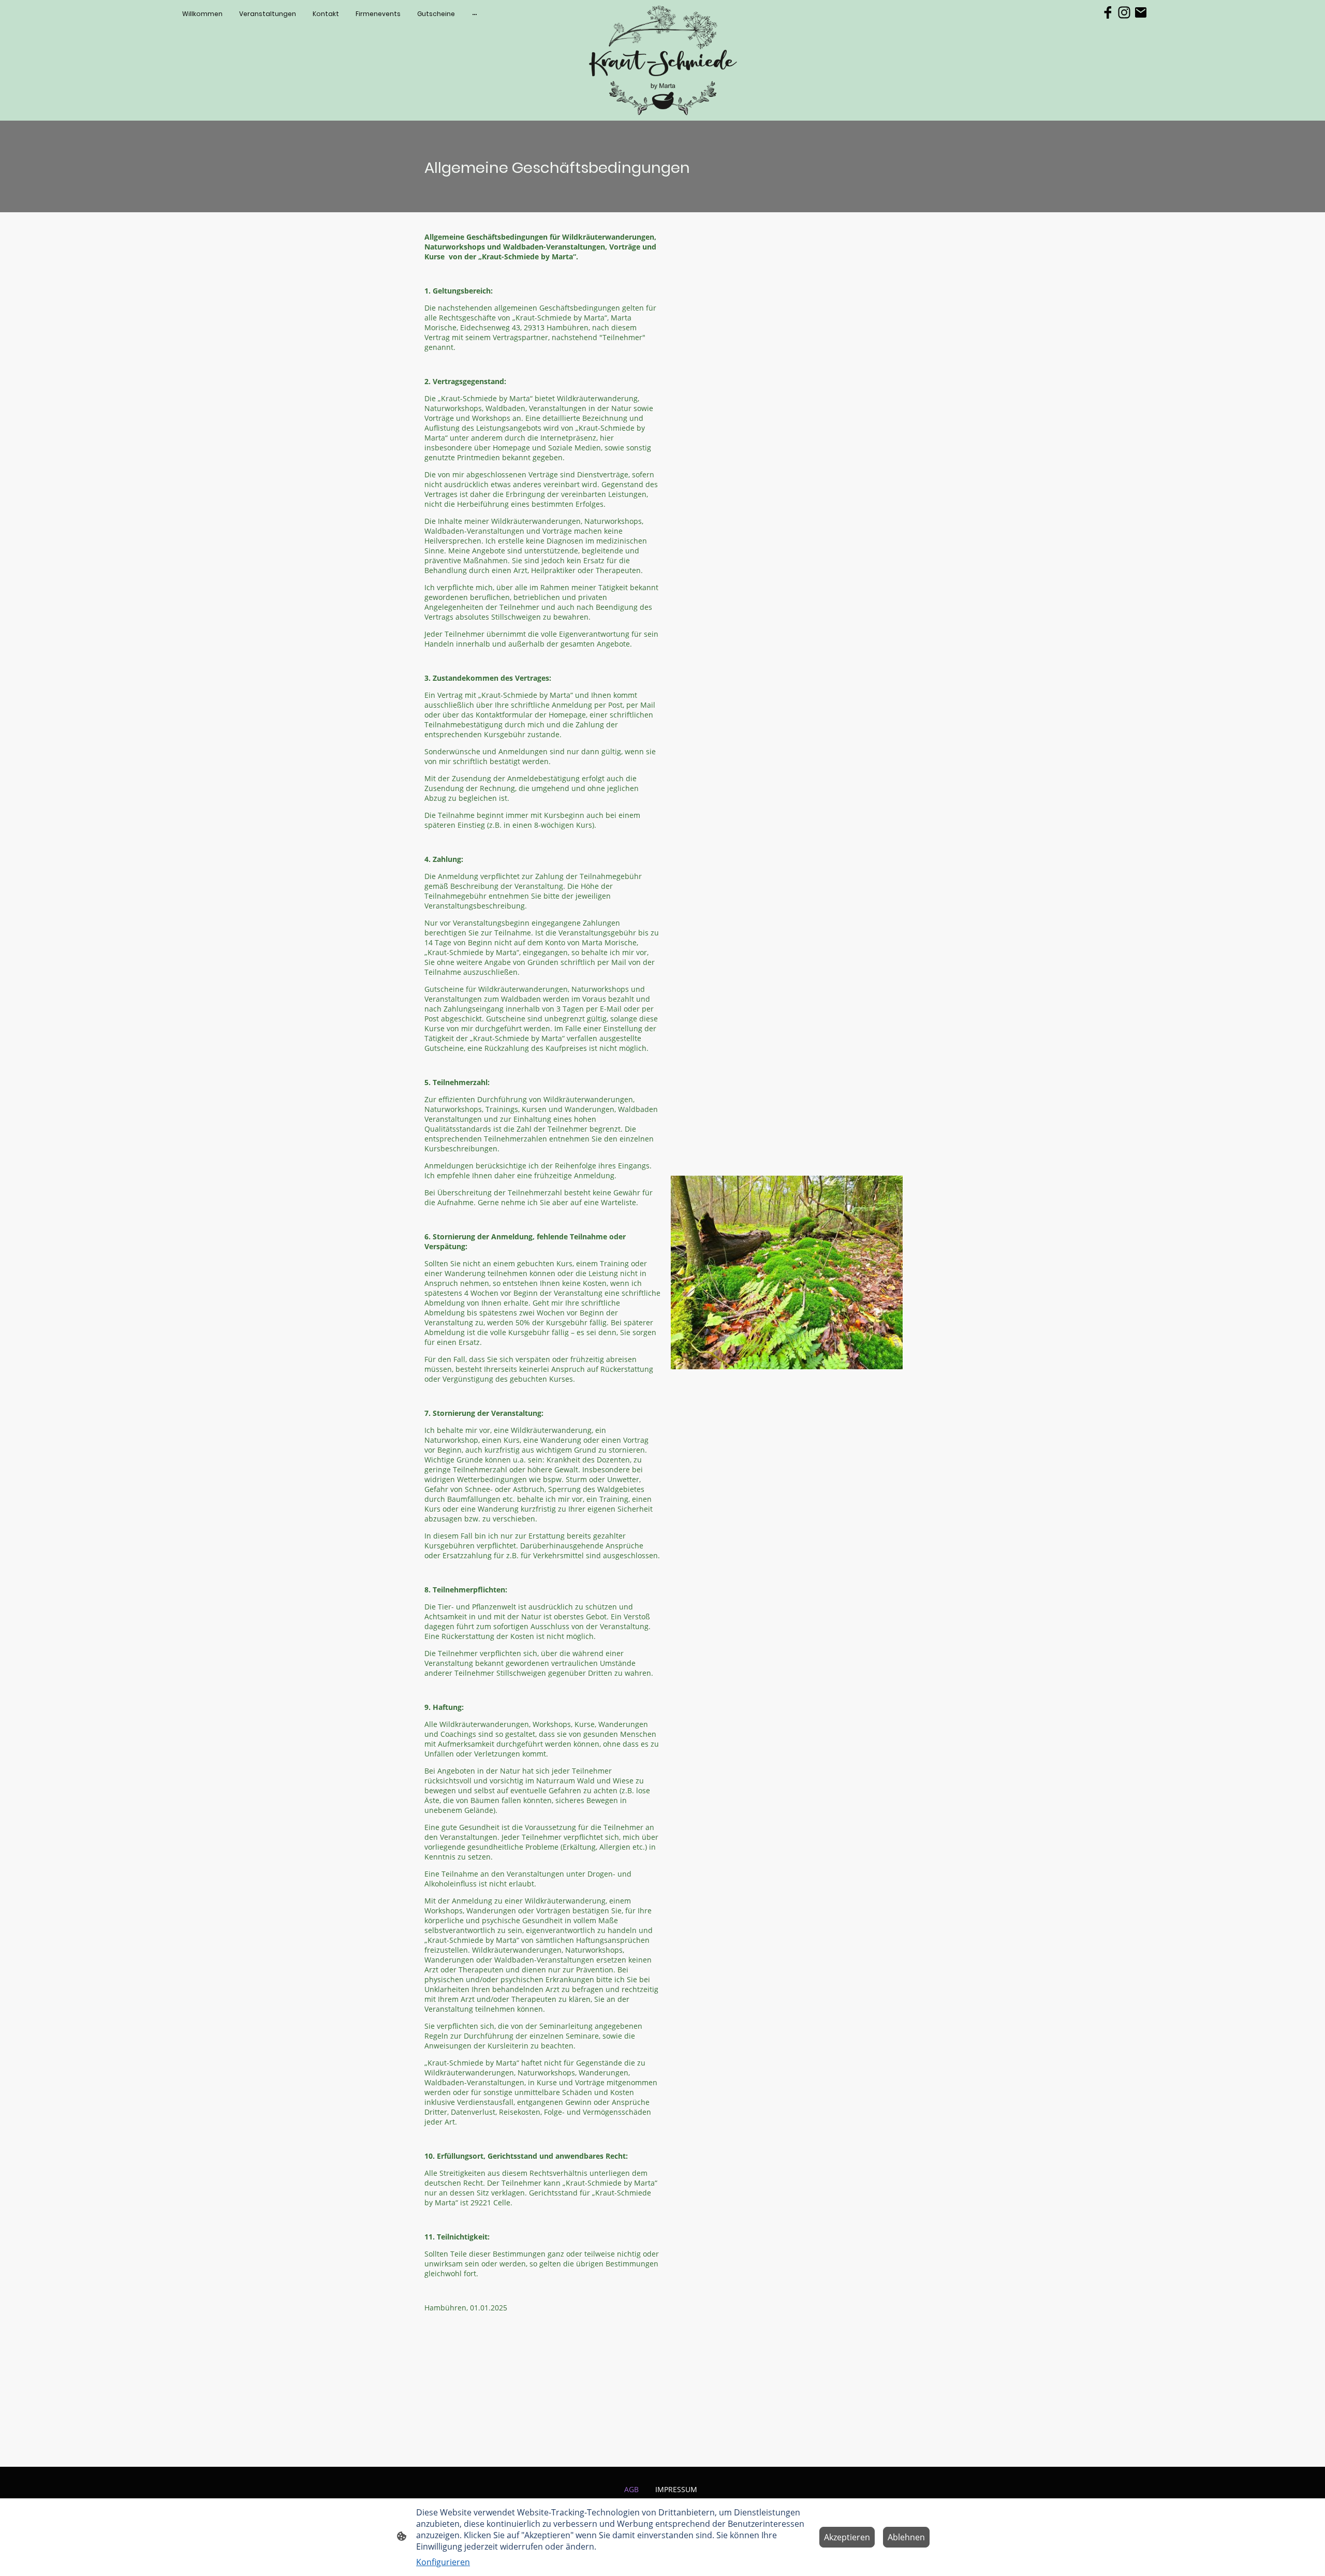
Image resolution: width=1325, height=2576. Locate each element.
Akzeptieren (847, 2537)
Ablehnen (906, 2537)
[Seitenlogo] (663, 61)
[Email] (1141, 12)
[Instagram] (1124, 12)
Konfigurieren (443, 2562)
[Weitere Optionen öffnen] (475, 14)
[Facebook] (1108, 12)
